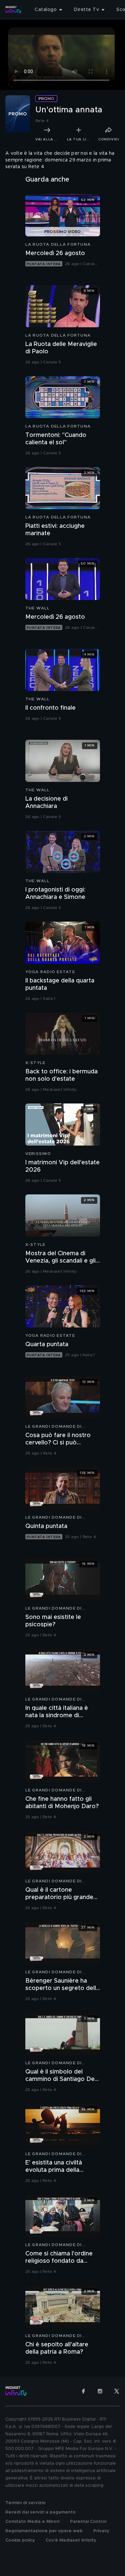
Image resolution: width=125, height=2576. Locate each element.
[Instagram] (100, 2391)
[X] (117, 2391)
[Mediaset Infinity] (13, 10)
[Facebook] (83, 2391)
